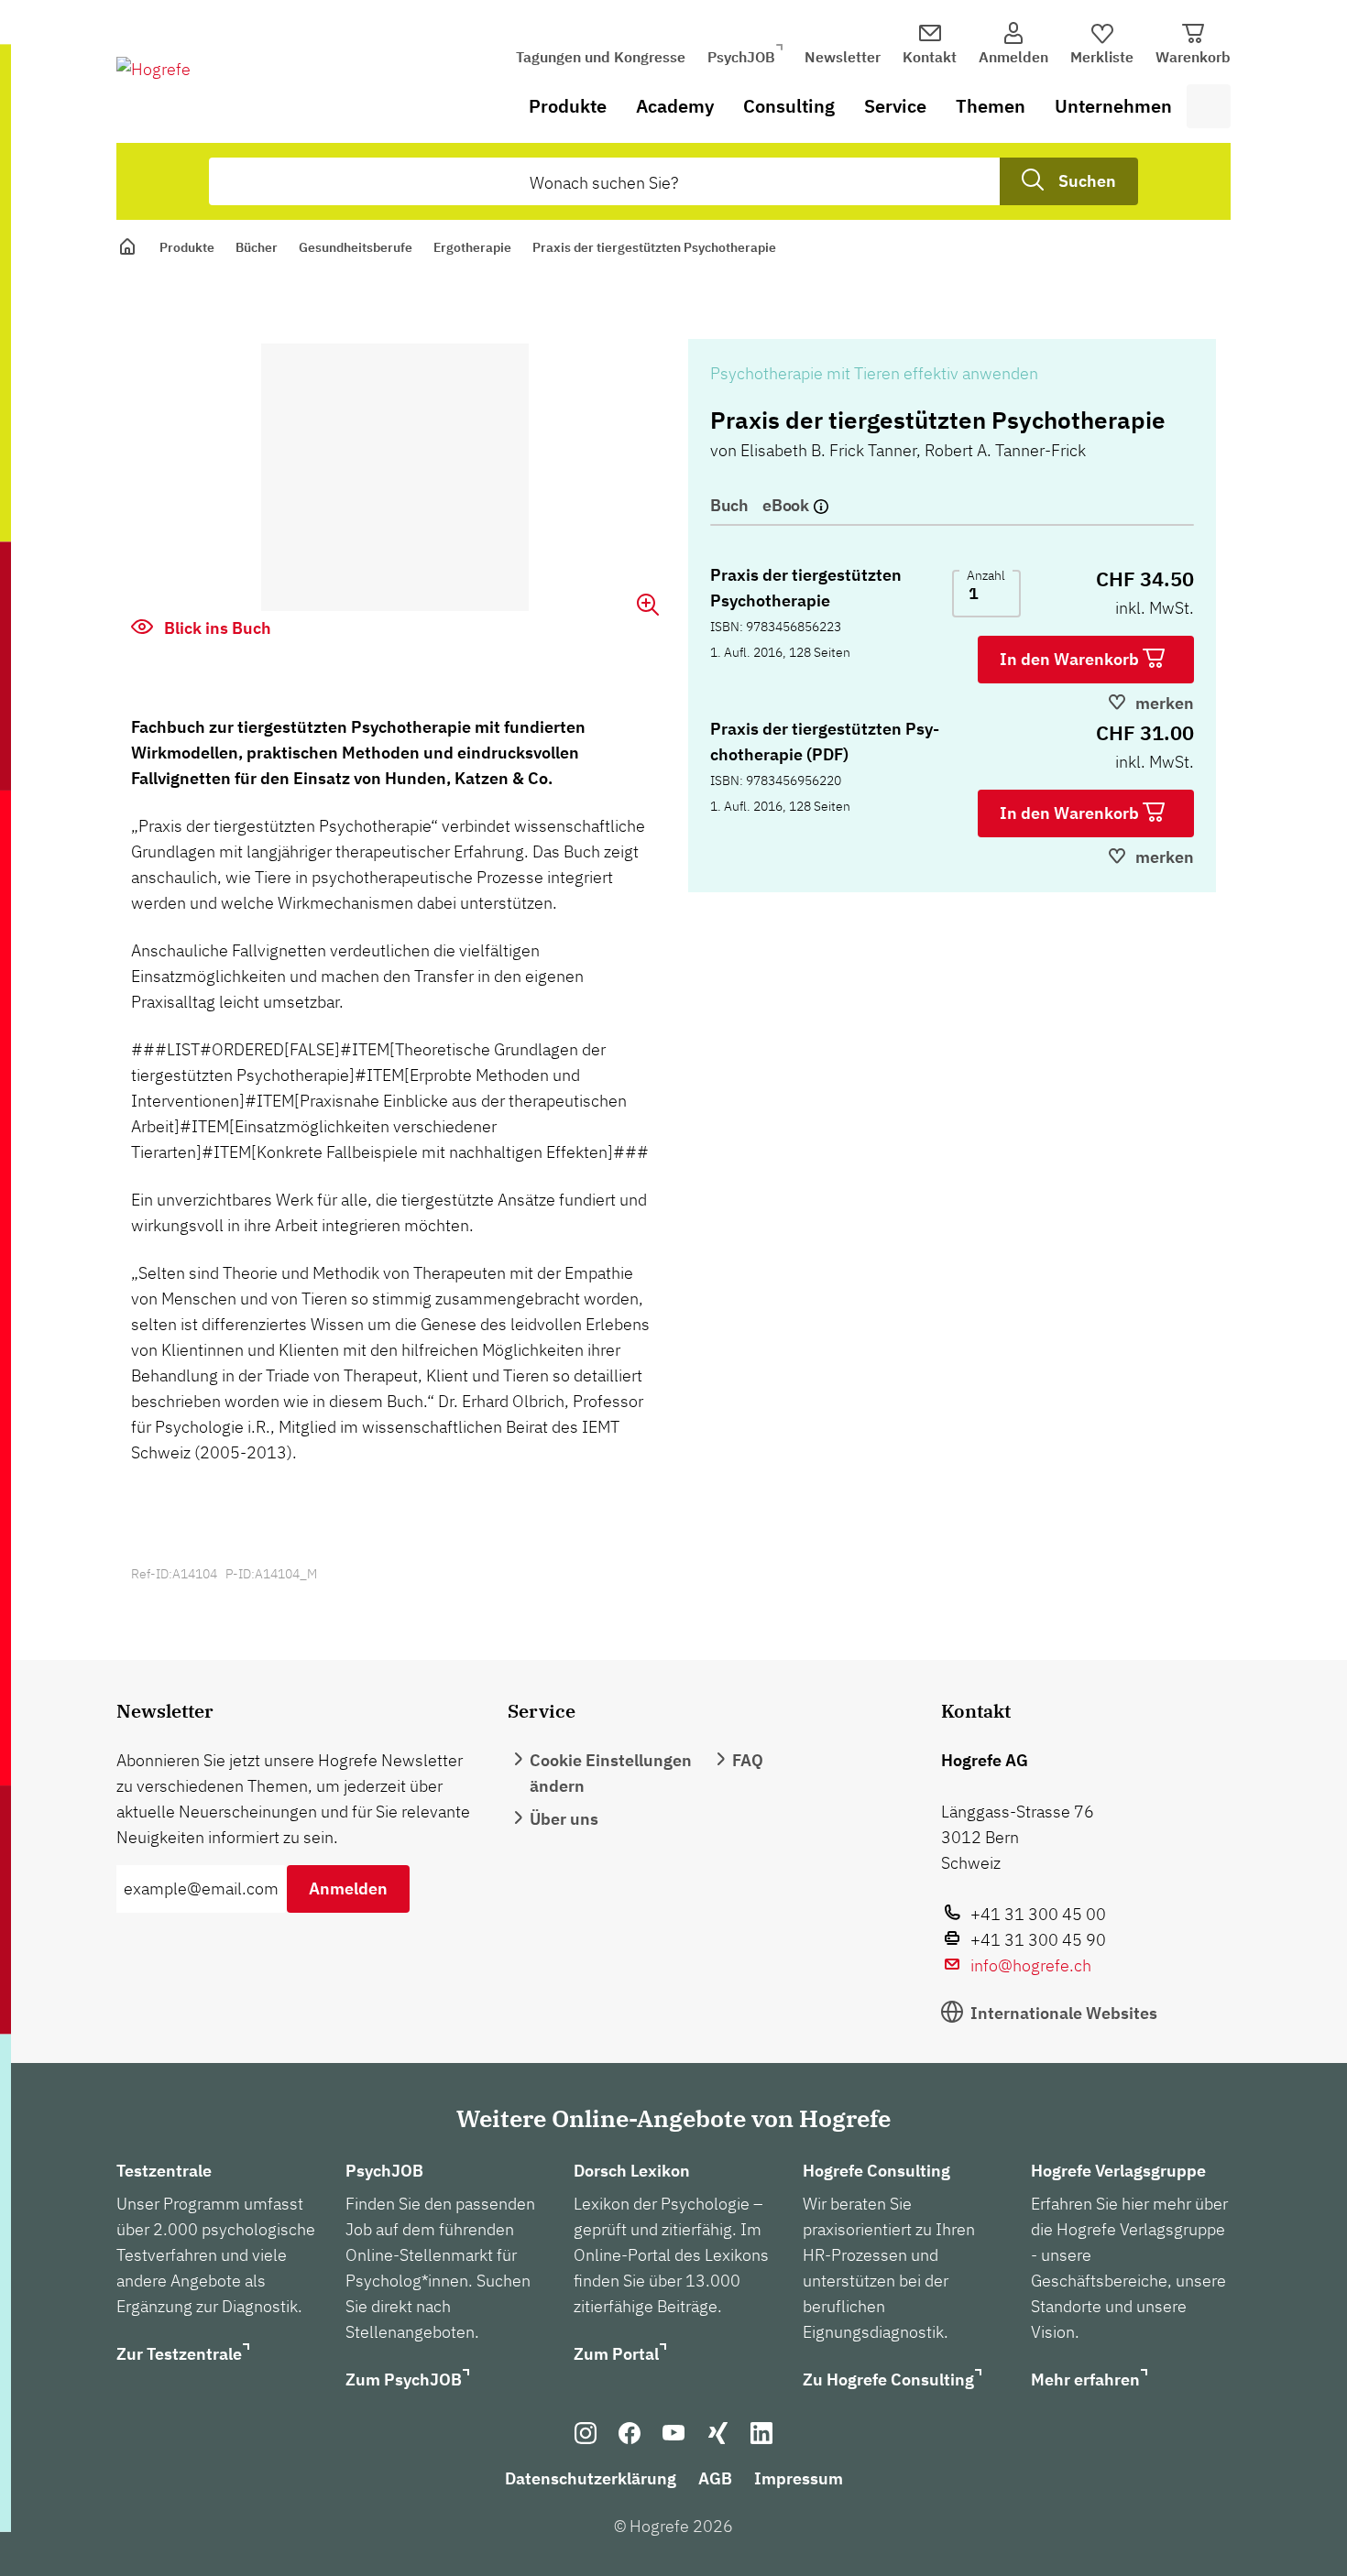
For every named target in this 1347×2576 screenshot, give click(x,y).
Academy (675, 106)
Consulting (789, 106)
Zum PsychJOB (404, 2380)
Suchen (1087, 181)
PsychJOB (741, 57)
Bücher (257, 247)
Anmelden (348, 1888)
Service (895, 106)
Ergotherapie (472, 247)
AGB (715, 2478)
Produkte (568, 106)
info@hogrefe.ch (1031, 1965)
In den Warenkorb (1071, 659)
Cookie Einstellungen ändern (611, 1773)
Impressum (799, 2478)
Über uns (564, 1819)
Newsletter (843, 57)
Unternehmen (1113, 106)
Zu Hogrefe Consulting (888, 2380)
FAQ (748, 1760)
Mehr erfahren (1085, 2380)
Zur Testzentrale (179, 2354)
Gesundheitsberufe (356, 247)
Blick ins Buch (216, 628)
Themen (991, 106)
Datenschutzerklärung (591, 2478)
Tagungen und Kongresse (601, 57)
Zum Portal (616, 2354)
